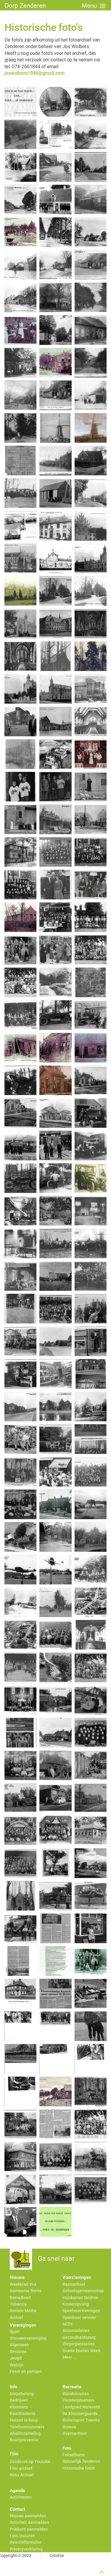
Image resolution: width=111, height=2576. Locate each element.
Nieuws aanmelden (28, 2516)
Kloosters (19, 2407)
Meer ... (70, 2357)
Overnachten (75, 2433)
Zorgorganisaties (79, 2344)
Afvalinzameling (25, 2433)
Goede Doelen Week (81, 2351)
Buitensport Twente (81, 2420)
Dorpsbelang (22, 2394)
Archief (17, 2317)
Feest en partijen (26, 2371)
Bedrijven (19, 2400)
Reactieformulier (26, 2542)
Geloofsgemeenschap (83, 2291)
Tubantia (18, 2304)
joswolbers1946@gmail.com (34, 73)
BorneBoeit (20, 2298)
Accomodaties (76, 2330)
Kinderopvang (76, 2304)
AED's (67, 2324)
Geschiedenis (23, 2413)
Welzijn (17, 2365)
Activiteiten (21, 2497)
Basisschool (74, 2284)
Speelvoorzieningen (81, 2311)
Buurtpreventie (24, 2440)
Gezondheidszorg (79, 2337)
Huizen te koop (24, 2420)
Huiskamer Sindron (80, 2298)
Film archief (21, 2468)
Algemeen (19, 2345)
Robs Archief (22, 2475)
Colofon (57, 2556)
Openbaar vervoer (79, 2317)
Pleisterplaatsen (78, 2400)
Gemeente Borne (26, 2291)
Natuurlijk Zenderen (81, 2461)
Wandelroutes (76, 2394)
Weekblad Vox (23, 2284)
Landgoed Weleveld (81, 2407)
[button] (94, 6)
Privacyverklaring (26, 2549)
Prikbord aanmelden (29, 2529)
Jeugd (16, 2358)
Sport (15, 2332)
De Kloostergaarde (80, 2413)
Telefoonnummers (27, 2427)
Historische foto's (79, 2468)
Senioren (18, 2352)
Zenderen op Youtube (30, 2462)
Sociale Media (23, 2311)
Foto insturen (22, 2536)
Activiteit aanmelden (29, 2522)
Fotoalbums (74, 2455)
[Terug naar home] (28, 6)
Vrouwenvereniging (28, 2338)
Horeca (69, 2427)
